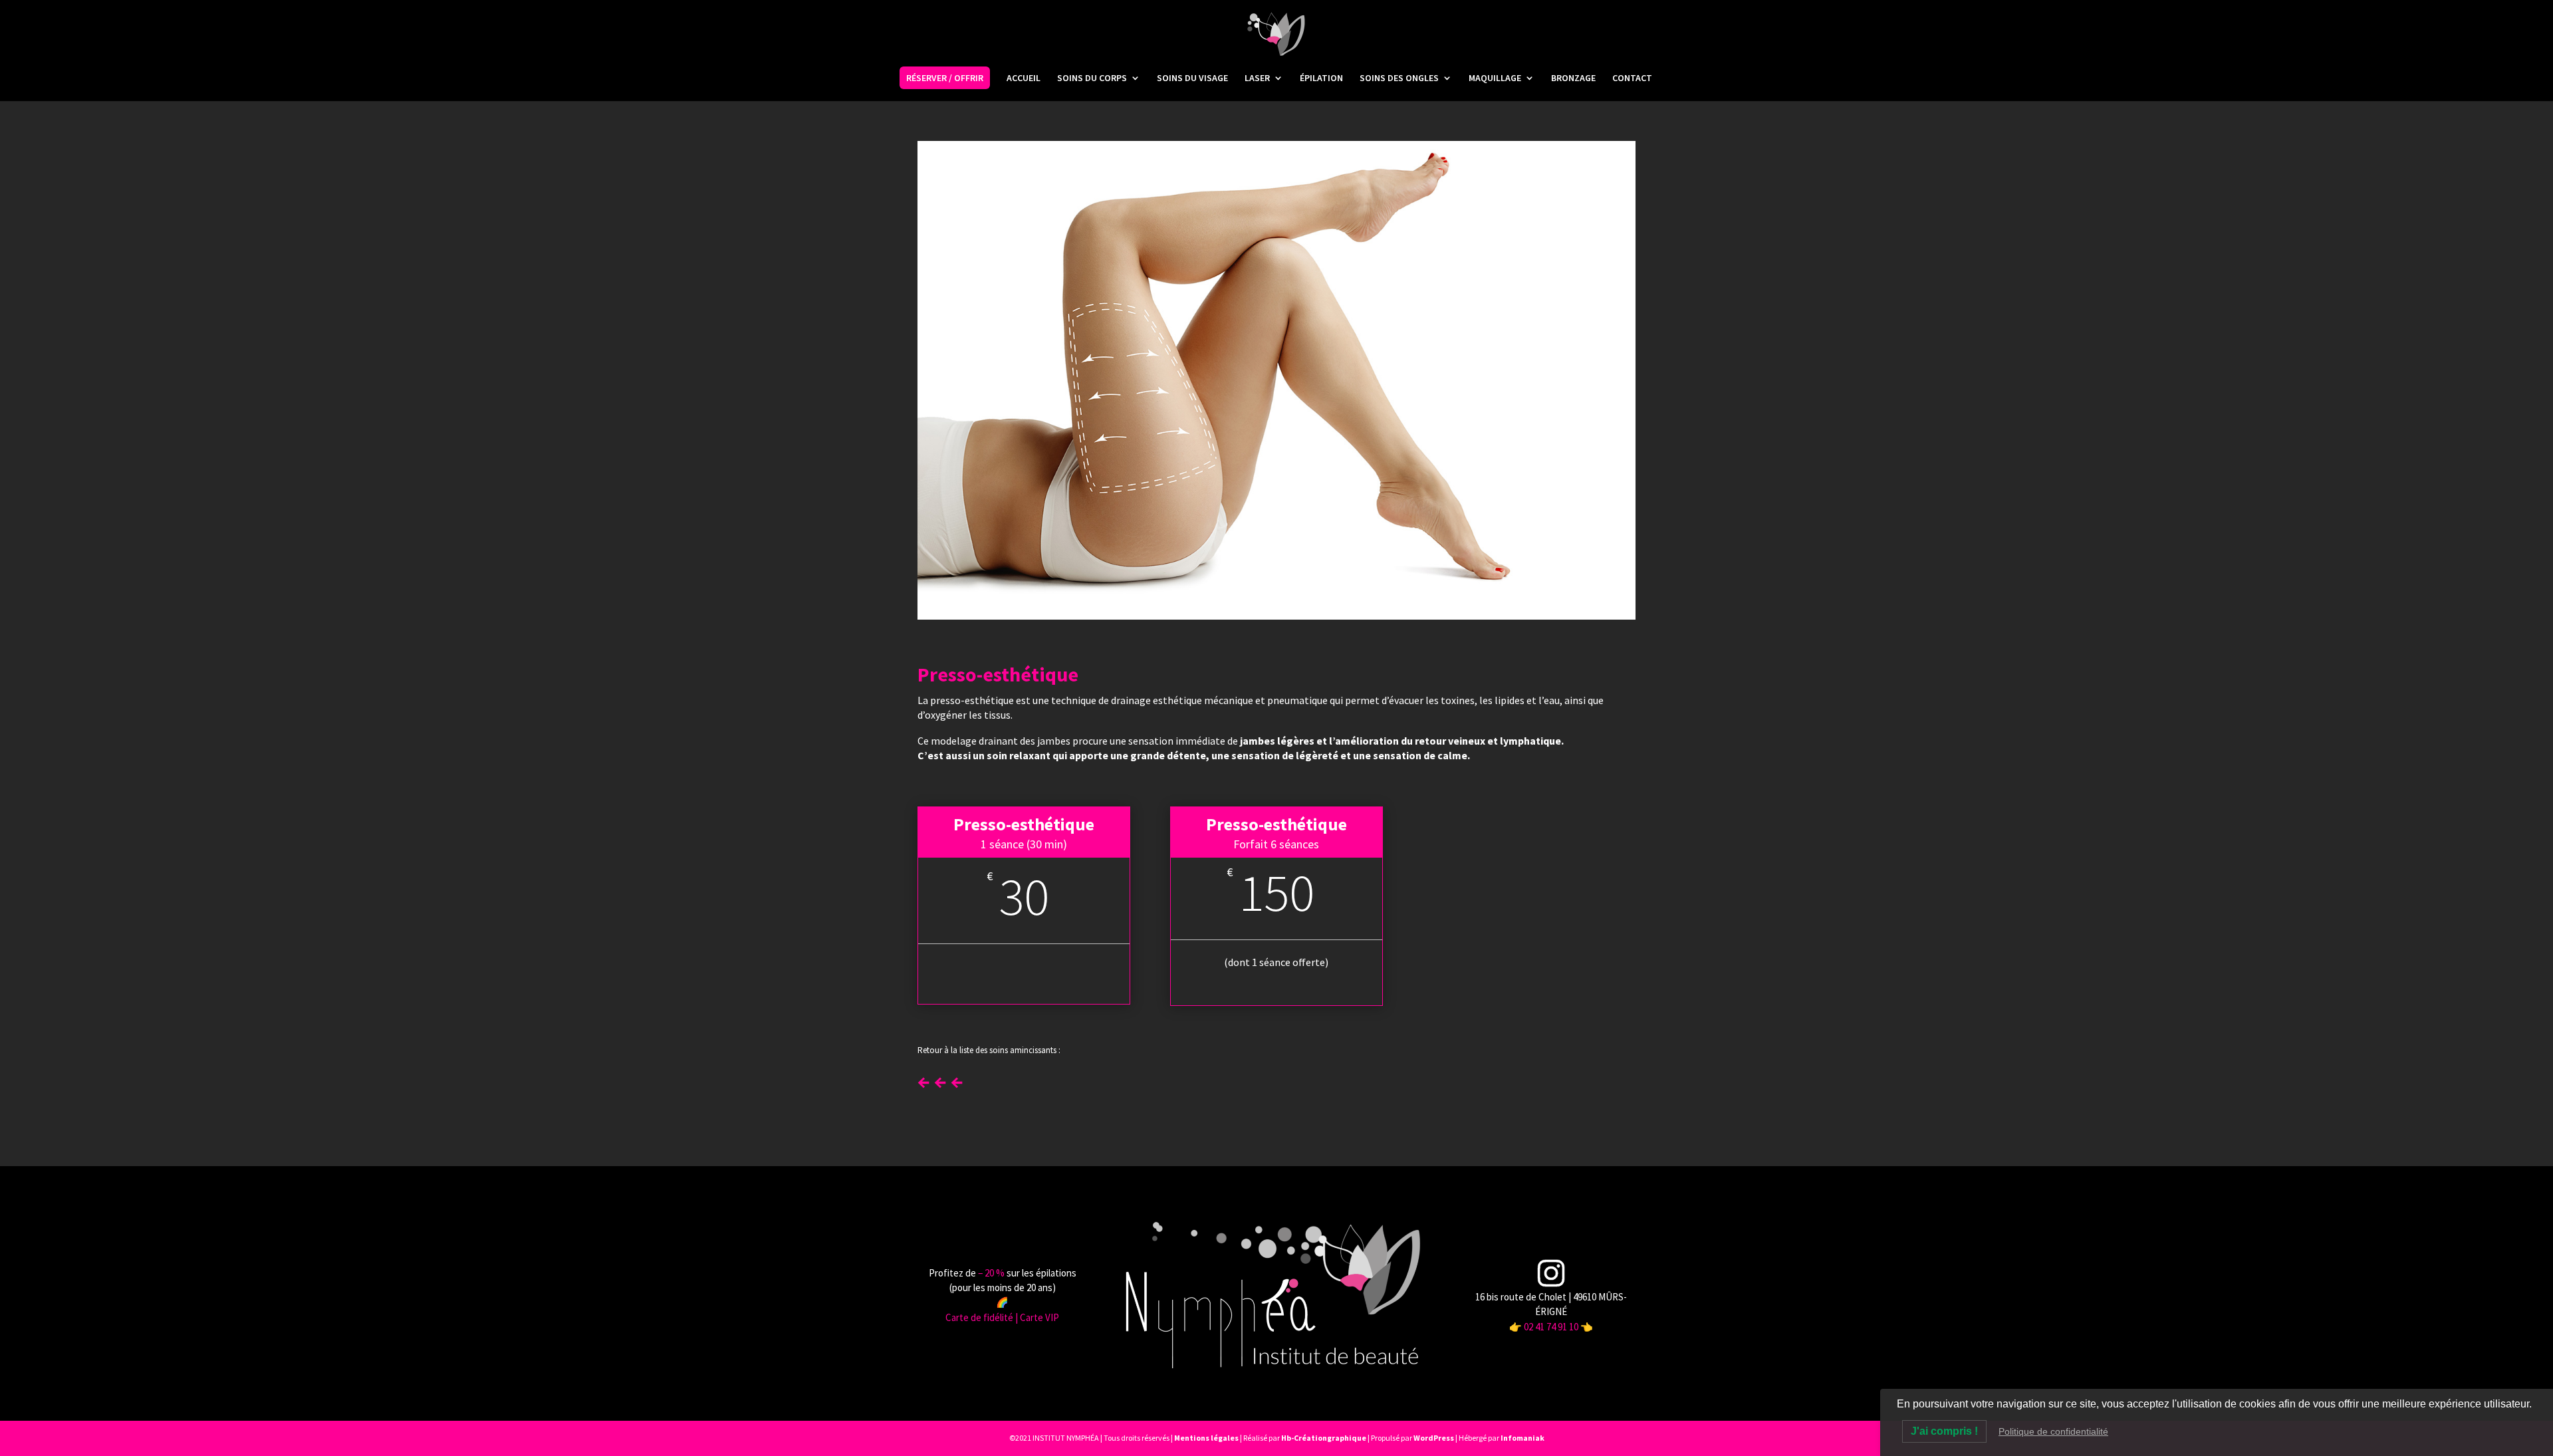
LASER (1257, 78)
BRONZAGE (1573, 78)
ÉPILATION (1321, 78)
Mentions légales (1206, 1438)
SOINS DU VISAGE (1192, 78)
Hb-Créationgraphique (1324, 1438)
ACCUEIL (1024, 78)
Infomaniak (1522, 1438)
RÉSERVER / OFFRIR (945, 78)
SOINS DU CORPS (1092, 78)
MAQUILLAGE (1495, 78)
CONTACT (1632, 78)
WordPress (1434, 1438)
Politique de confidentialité (2053, 1431)
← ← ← (940, 1080)
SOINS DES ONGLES (1399, 78)
